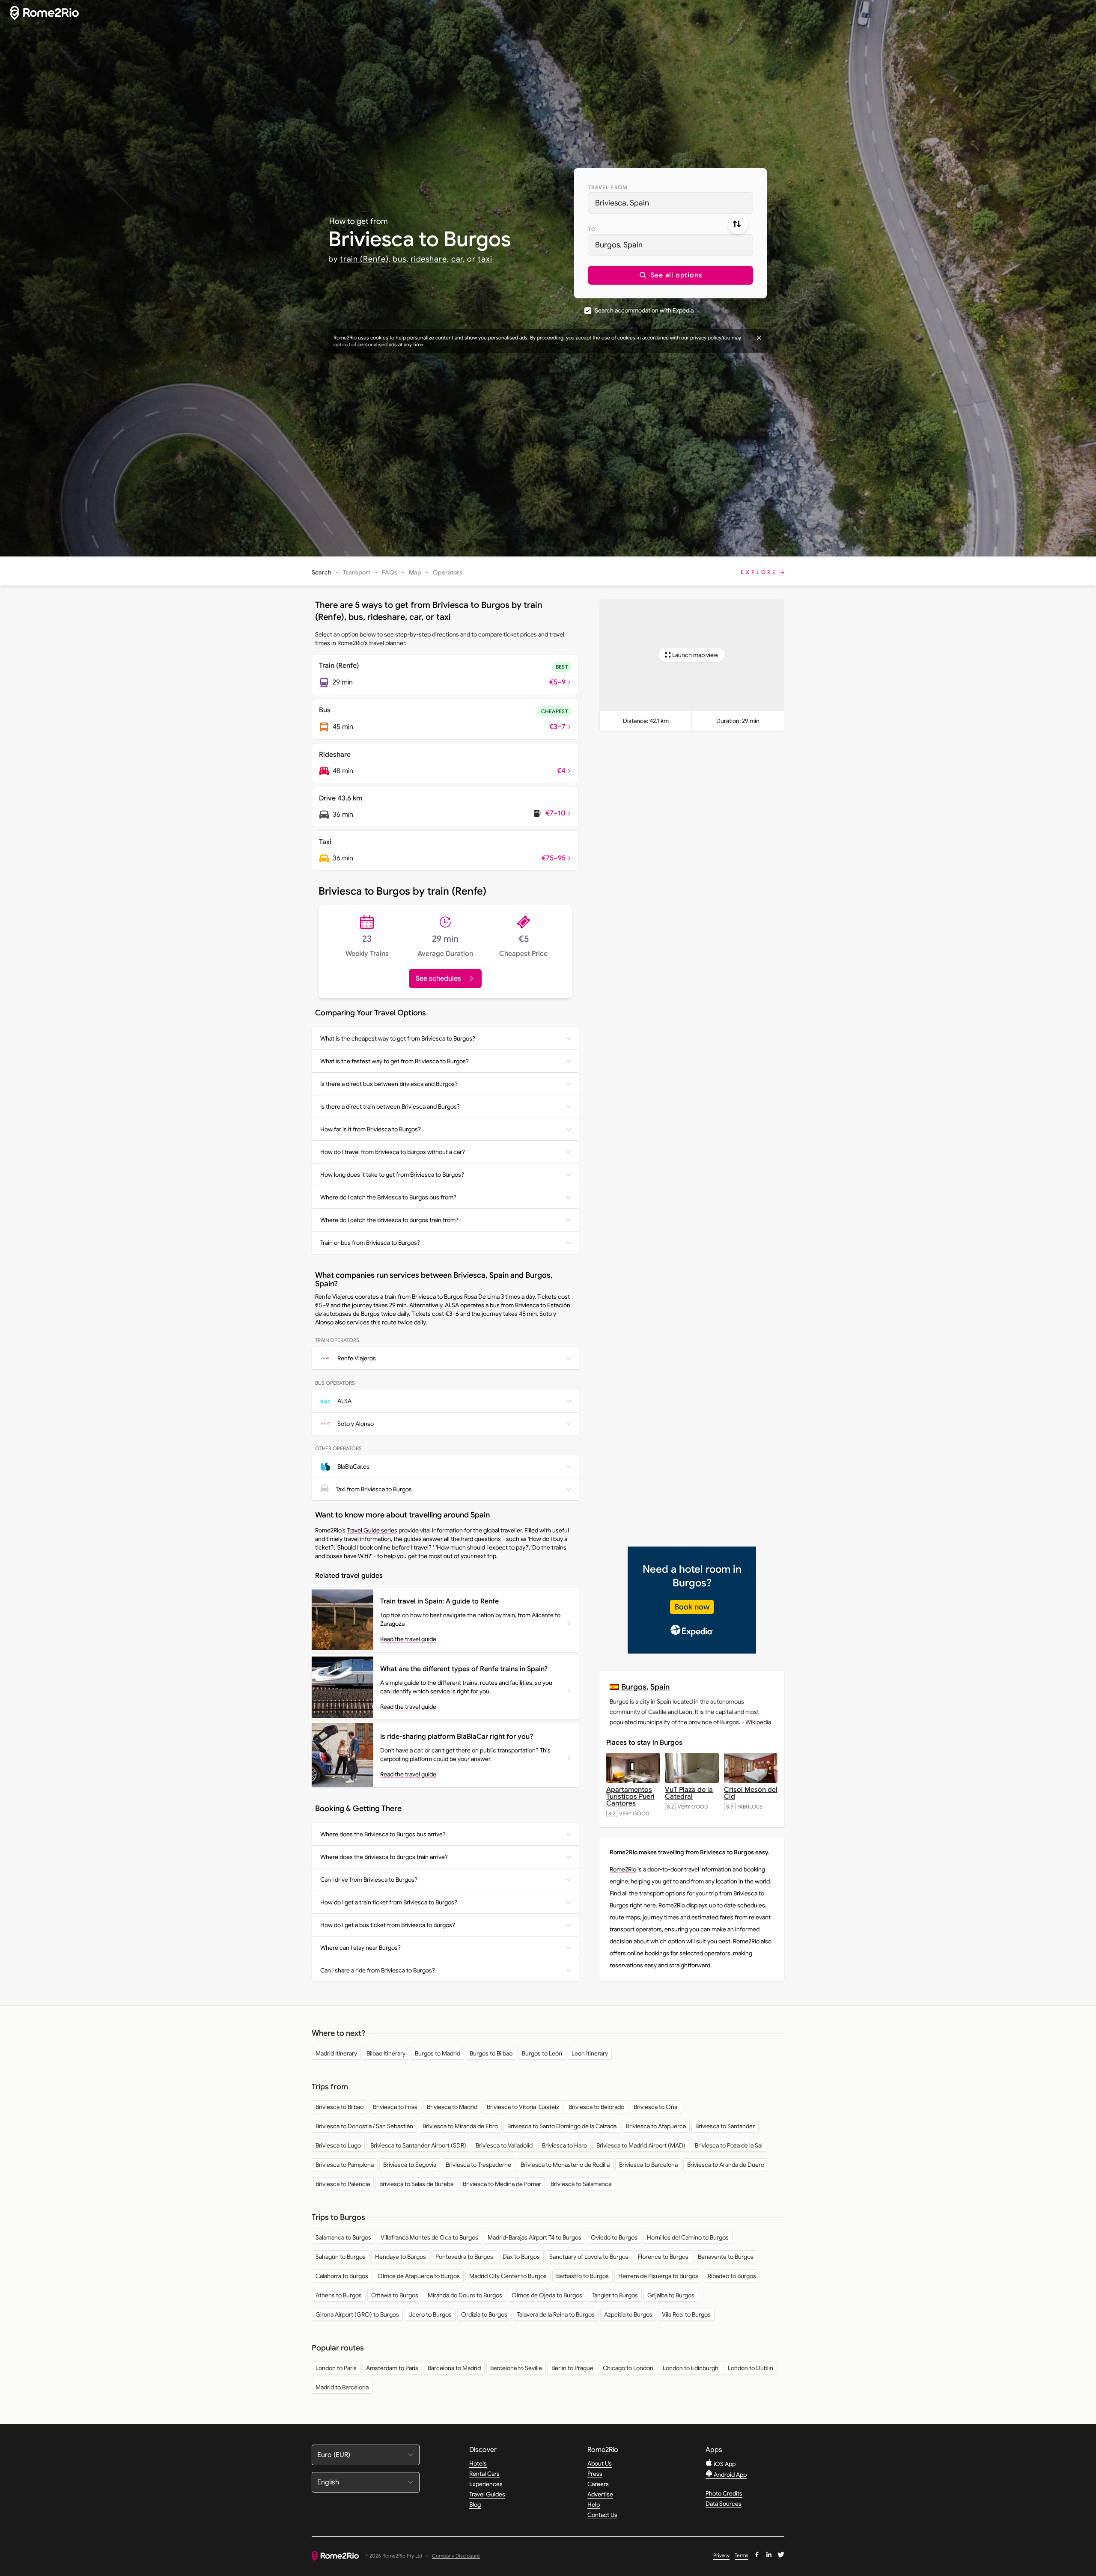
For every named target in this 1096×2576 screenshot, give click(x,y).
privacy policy (706, 338)
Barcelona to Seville (516, 2368)
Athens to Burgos (339, 2295)
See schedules (438, 979)
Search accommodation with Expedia (644, 310)
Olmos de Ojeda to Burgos (547, 2295)
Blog (475, 2505)
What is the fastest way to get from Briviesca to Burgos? (395, 1061)
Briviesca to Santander (725, 2126)
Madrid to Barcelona (342, 2387)
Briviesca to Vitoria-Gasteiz (523, 2107)
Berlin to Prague (572, 2368)
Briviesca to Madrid (452, 2107)
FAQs (390, 572)
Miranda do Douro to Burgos (465, 2295)
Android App (730, 2475)
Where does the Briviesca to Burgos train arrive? (384, 1857)
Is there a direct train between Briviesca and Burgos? (390, 1107)
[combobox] (670, 203)
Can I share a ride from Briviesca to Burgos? (378, 1970)
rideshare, (430, 259)
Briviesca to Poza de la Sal (729, 2145)
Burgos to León (542, 2053)
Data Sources (724, 2504)
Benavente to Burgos (726, 2257)
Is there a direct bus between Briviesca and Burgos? (389, 1084)
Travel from (608, 187)
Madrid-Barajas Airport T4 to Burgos (535, 2237)
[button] (670, 275)
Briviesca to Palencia (343, 2184)
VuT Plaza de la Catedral (689, 1793)
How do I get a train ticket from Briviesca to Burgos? (389, 1902)
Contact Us (602, 2515)
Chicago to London (628, 2368)
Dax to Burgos (521, 2257)
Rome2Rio (623, 1869)
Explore (759, 572)
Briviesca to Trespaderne (478, 2165)
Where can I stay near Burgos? (360, 1948)
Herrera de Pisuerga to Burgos (658, 2276)
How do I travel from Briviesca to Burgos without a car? (393, 1152)
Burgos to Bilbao (491, 2053)
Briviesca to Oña (655, 2107)
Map (415, 572)
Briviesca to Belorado (596, 2107)
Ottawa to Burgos (395, 2295)
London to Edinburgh (691, 2368)
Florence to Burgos (663, 2257)
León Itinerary (590, 2053)
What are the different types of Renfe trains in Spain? (464, 1669)
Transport (357, 572)
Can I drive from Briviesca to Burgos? (369, 1880)
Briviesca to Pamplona (345, 2165)
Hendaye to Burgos (401, 2257)
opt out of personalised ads (365, 344)
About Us (600, 2463)
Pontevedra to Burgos (464, 2257)
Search (322, 572)
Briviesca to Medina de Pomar (502, 2184)
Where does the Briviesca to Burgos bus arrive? (383, 1834)
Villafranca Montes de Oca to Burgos (429, 2237)
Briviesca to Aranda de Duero (726, 2165)
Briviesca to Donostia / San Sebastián (364, 2126)
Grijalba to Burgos (671, 2295)
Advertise (600, 2494)
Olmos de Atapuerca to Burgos (419, 2276)
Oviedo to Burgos (614, 2237)
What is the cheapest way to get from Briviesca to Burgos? (398, 1038)
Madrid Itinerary (336, 2053)
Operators (448, 572)
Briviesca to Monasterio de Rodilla (565, 2165)
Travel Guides (487, 2494)
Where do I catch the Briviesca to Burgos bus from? (388, 1197)
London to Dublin (751, 2368)
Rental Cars (484, 2474)
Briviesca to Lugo (338, 2145)
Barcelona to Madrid (454, 2368)
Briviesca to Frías (395, 2107)
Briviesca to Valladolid (504, 2145)
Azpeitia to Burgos (628, 2314)
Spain (660, 1687)
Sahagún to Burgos (341, 2257)
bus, (401, 259)
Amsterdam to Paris (392, 2368)
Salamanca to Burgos (343, 2237)
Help (594, 2505)
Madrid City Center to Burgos (508, 2276)
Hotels (478, 2463)
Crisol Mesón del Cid (751, 1793)
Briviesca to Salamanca (581, 2184)
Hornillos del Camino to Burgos (688, 2237)
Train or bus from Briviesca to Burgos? (370, 1243)
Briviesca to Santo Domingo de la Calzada (562, 2126)
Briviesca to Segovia (410, 2165)
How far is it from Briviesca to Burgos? (371, 1129)
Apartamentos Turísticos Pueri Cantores (630, 1797)
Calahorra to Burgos (342, 2276)
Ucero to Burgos (430, 2314)
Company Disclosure (456, 2556)
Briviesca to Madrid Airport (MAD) (641, 2145)
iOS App (724, 2464)
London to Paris (336, 2368)
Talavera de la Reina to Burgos (556, 2314)
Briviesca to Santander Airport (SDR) (418, 2145)
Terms (742, 2555)
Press (595, 2474)
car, (458, 259)
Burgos (634, 1687)
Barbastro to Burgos (582, 2276)
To (592, 229)
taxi (485, 259)
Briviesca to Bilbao (340, 2107)
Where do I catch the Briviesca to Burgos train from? (389, 1220)
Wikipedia (758, 1722)
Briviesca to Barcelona (648, 2165)
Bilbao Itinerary (386, 2053)
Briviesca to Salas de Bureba (416, 2184)
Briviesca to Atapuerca (656, 2126)
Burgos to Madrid (438, 2053)
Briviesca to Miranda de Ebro (460, 2126)
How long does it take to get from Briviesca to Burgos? (392, 1175)
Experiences (486, 2484)
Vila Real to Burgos (686, 2314)
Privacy (721, 2555)
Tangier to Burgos (615, 2295)
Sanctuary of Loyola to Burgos (589, 2257)
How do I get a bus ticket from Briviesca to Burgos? (388, 1925)
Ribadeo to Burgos (732, 2276)
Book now (692, 1607)
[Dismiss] (759, 338)
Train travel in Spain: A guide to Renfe (439, 1601)
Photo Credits (724, 2493)
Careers (598, 2484)
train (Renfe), (365, 259)
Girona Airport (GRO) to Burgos (357, 2314)
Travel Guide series (372, 1530)
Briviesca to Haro (564, 2145)
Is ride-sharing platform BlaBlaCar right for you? (457, 1737)
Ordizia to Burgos (484, 2314)
